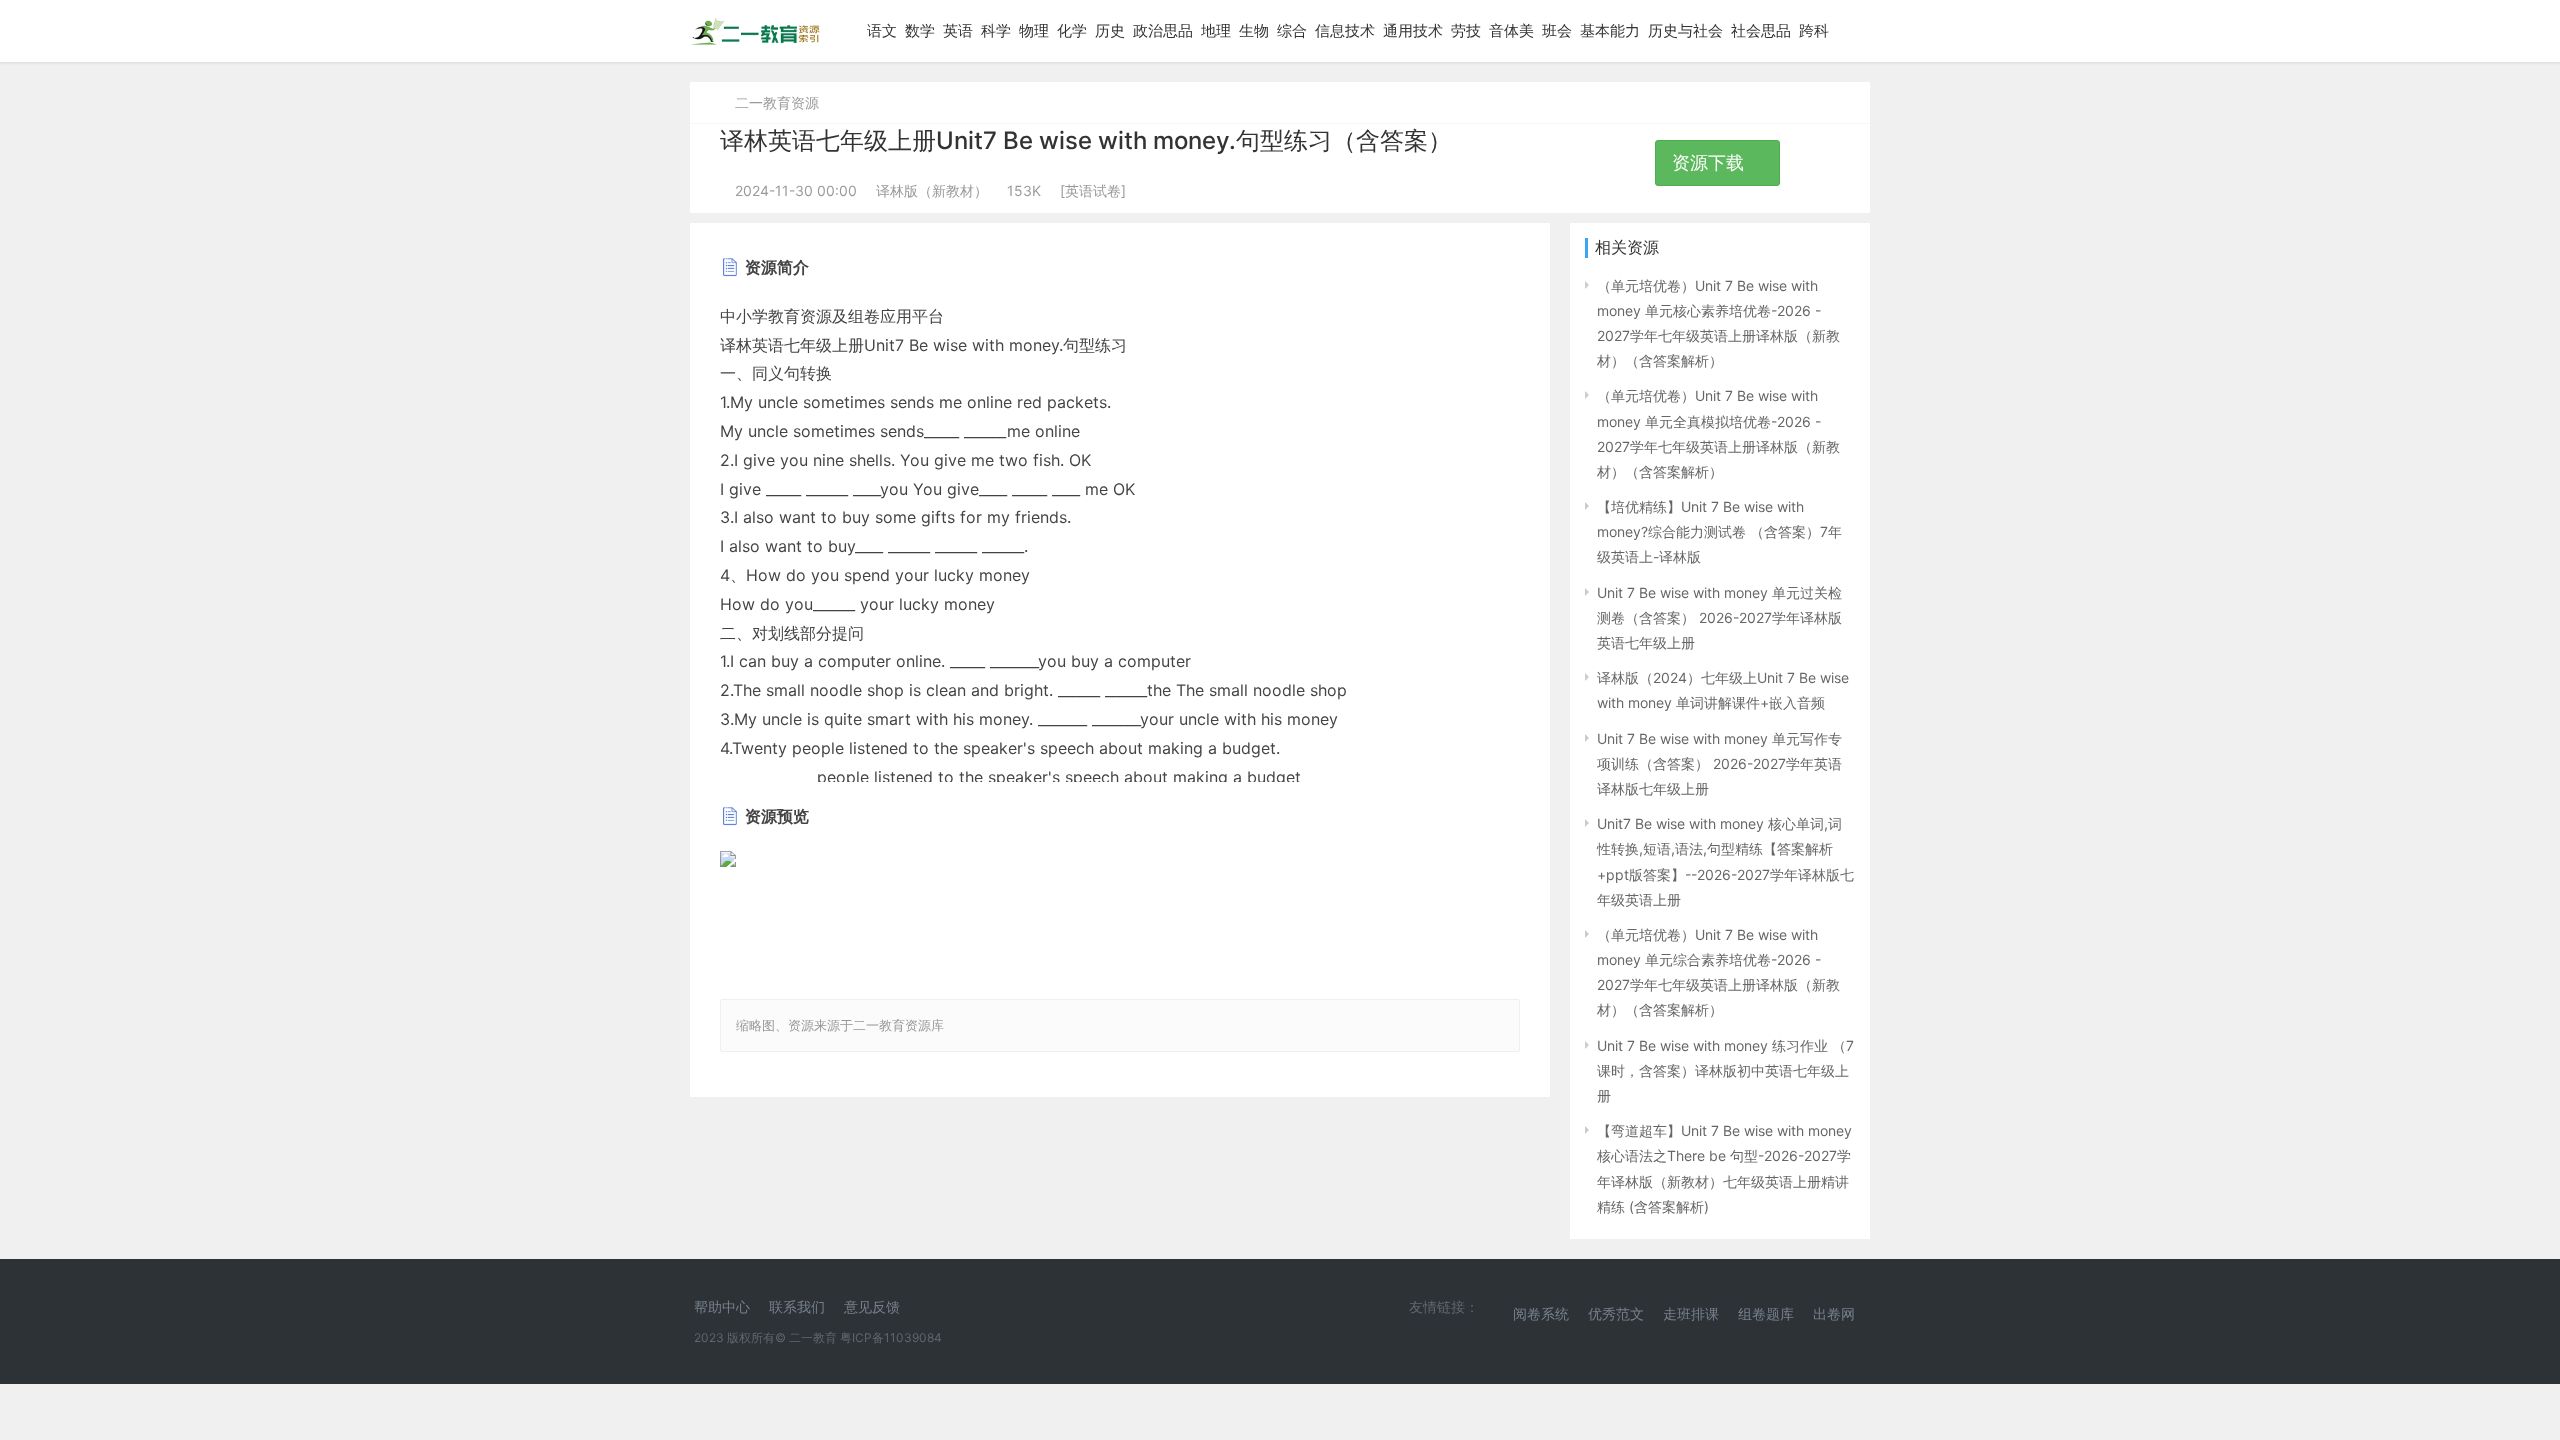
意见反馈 (872, 1306)
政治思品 (1163, 30)
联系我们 (797, 1306)
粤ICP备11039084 (891, 1337)
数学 (920, 30)
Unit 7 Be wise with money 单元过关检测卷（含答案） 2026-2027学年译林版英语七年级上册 (1719, 617)
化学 (1072, 30)
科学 (996, 30)
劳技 (1466, 30)
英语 (958, 30)
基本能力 (1610, 30)
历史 (1110, 30)
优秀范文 (1616, 1313)
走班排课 (1691, 1313)
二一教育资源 (777, 102)
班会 (1557, 30)
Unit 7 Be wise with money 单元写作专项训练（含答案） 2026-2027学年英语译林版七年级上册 (1719, 763)
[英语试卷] (1093, 190)
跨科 (1814, 30)
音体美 (1511, 30)
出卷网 (1834, 1313)
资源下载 (1710, 162)
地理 (1216, 30)
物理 (1034, 30)
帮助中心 (722, 1306)
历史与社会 (1685, 30)
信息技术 (1345, 30)
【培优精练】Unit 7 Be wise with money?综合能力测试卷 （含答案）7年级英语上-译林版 (1719, 531)
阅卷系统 (1541, 1313)
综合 (1292, 30)
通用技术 (1413, 30)
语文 (882, 30)
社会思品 (1761, 30)
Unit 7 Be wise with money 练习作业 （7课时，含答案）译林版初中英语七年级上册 (1725, 1070)
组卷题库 (1766, 1313)
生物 (1254, 30)
